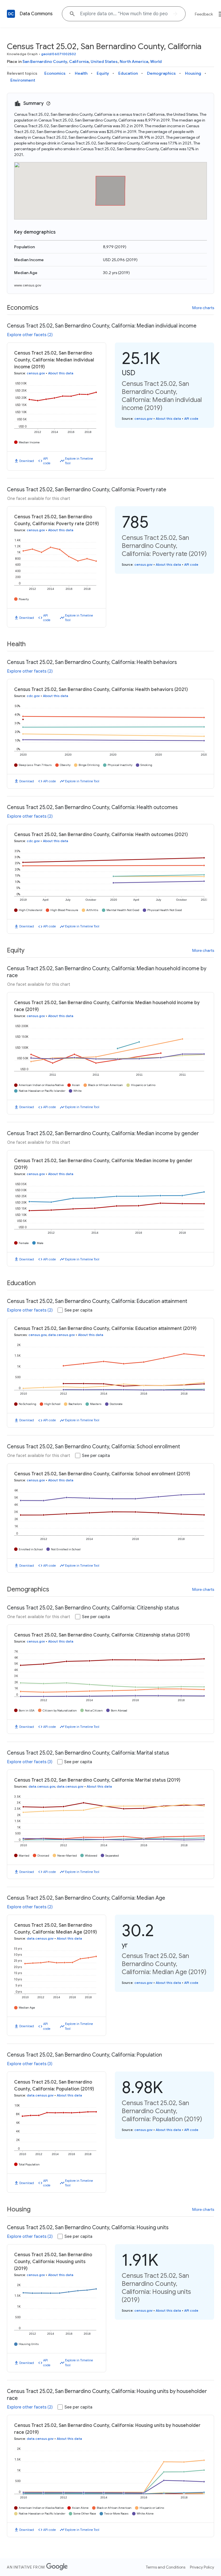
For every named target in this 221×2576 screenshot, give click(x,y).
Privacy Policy (202, 2567)
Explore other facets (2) (30, 335)
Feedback (204, 14)
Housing (193, 73)
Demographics (161, 73)
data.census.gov (61, 1335)
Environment (23, 80)
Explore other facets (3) (30, 1762)
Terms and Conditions (166, 2567)
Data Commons (36, 14)
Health (81, 73)
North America (134, 61)
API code (47, 461)
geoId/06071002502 (59, 54)
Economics (55, 73)
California (79, 61)
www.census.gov (28, 285)
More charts (203, 308)
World (156, 61)
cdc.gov (33, 696)
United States (104, 61)
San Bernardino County (45, 61)
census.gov (36, 373)
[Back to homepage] (11, 14)
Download (27, 461)
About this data (61, 373)
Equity (103, 73)
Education (128, 73)
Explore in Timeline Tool (79, 461)
